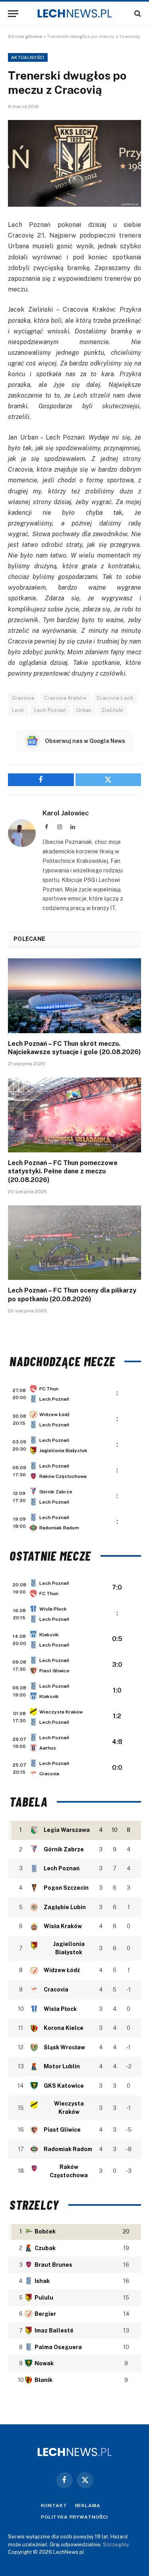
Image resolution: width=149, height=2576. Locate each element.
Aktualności (28, 57)
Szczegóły (116, 2545)
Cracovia (23, 698)
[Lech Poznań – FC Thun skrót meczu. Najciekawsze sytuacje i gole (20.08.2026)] (74, 996)
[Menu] (13, 14)
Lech (18, 710)
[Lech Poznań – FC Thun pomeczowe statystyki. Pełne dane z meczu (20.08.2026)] (74, 1115)
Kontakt (54, 2506)
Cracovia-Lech (115, 698)
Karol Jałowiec (66, 813)
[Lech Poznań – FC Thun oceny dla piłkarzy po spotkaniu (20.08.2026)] (74, 1243)
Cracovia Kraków (65, 698)
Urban (84, 710)
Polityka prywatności (74, 2517)
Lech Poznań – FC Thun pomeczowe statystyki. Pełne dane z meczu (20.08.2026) (63, 1172)
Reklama (88, 2506)
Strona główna (25, 36)
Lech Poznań (50, 710)
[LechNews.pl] (75, 13)
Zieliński (112, 710)
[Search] (137, 14)
